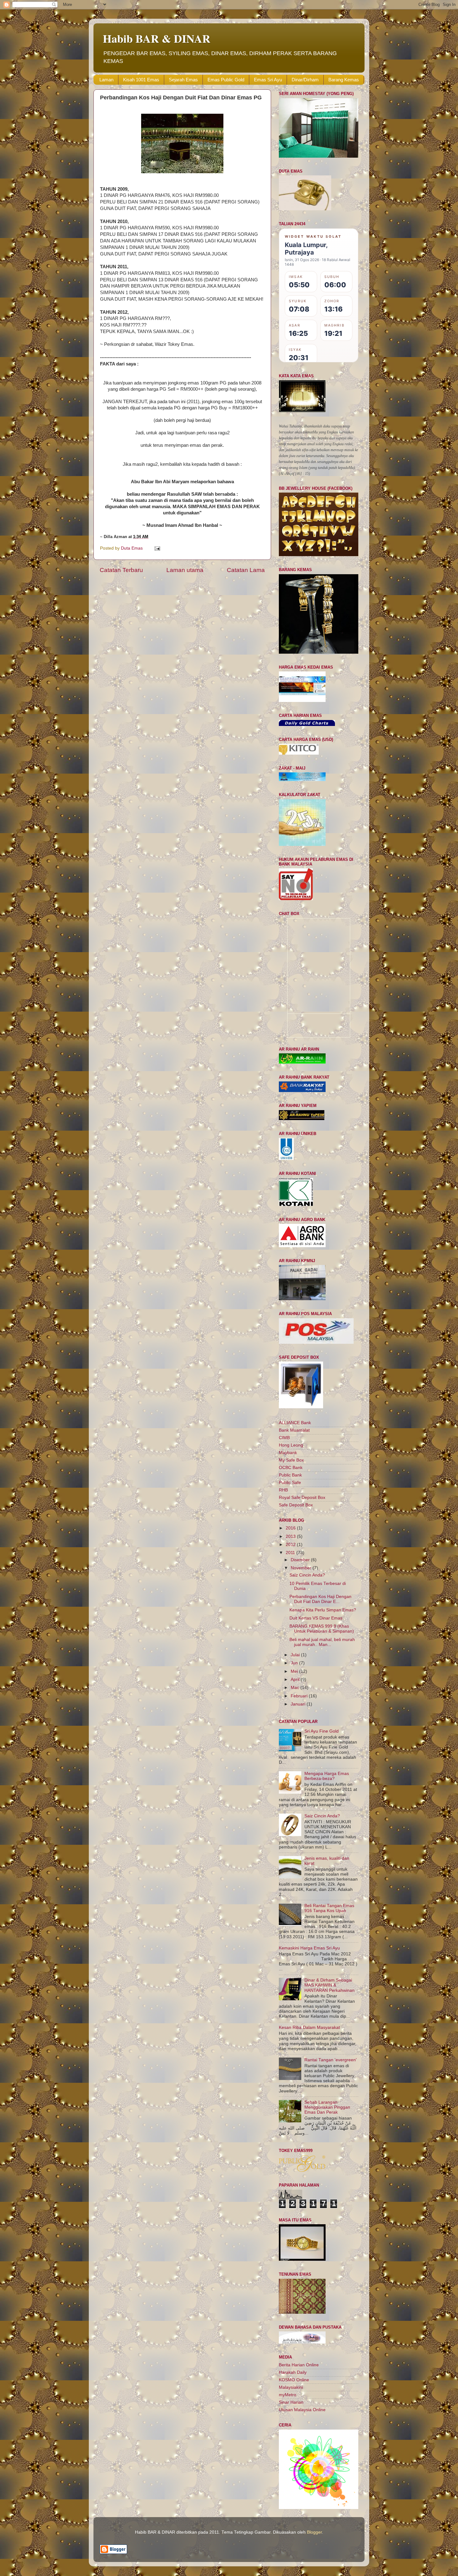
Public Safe (290, 1483)
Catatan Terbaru (121, 570)
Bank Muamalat (294, 1430)
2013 (291, 1536)
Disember (301, 1560)
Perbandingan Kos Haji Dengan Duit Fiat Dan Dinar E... (320, 1599)
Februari (300, 1696)
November (302, 1568)
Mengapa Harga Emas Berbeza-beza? (327, 1776)
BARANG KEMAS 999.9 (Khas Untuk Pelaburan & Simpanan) (322, 1629)
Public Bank (290, 1475)
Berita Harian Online (299, 2365)
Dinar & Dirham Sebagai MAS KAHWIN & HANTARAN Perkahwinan (329, 1985)
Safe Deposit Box (296, 1505)
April (296, 1679)
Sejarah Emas (183, 80)
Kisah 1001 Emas (141, 80)
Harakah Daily (293, 2372)
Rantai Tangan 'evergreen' (331, 2060)
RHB (283, 1490)
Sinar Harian (291, 2402)
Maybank (288, 1453)
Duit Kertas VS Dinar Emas (316, 1618)
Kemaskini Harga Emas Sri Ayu (309, 1948)
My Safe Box (291, 1460)
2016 (291, 1528)
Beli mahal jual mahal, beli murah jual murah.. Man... (322, 1642)
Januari (299, 1704)
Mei (295, 1671)
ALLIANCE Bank (295, 1423)
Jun (295, 1663)
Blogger (314, 2532)
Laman (106, 80)
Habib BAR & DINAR (157, 38)
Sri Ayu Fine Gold (322, 1731)
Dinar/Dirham (305, 80)
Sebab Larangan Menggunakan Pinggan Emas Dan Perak (327, 2107)
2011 (291, 1553)
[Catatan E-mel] (157, 548)
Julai (296, 1655)
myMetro (288, 2395)
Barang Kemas (344, 80)
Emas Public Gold (226, 80)
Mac (296, 1688)
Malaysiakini (291, 2387)
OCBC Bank (291, 1468)
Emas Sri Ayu (268, 80)
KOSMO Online (294, 2380)
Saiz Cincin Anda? (307, 1575)
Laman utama (185, 570)
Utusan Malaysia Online (302, 2410)
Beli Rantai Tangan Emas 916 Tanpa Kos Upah (329, 1908)
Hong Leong (291, 1445)
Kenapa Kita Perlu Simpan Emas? (323, 1610)
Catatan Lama (246, 570)
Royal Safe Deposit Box (302, 1498)
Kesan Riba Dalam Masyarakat (309, 2027)
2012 (291, 1545)
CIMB (284, 1438)
